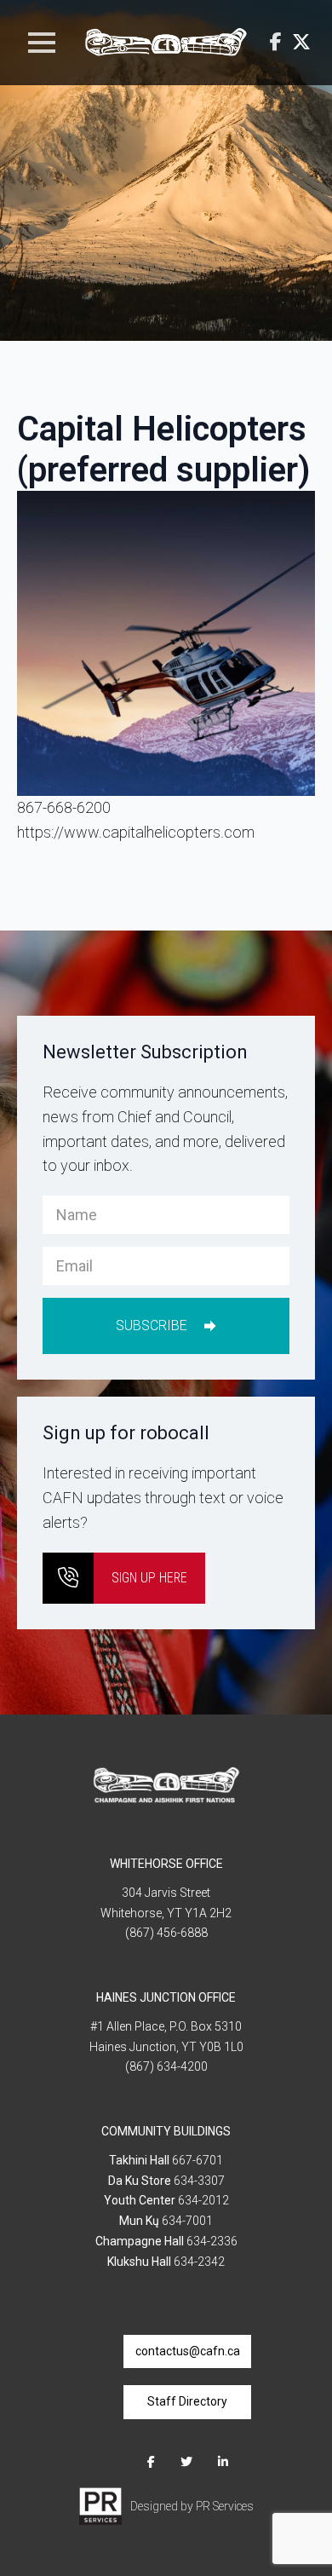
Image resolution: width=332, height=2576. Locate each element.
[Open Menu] (42, 43)
